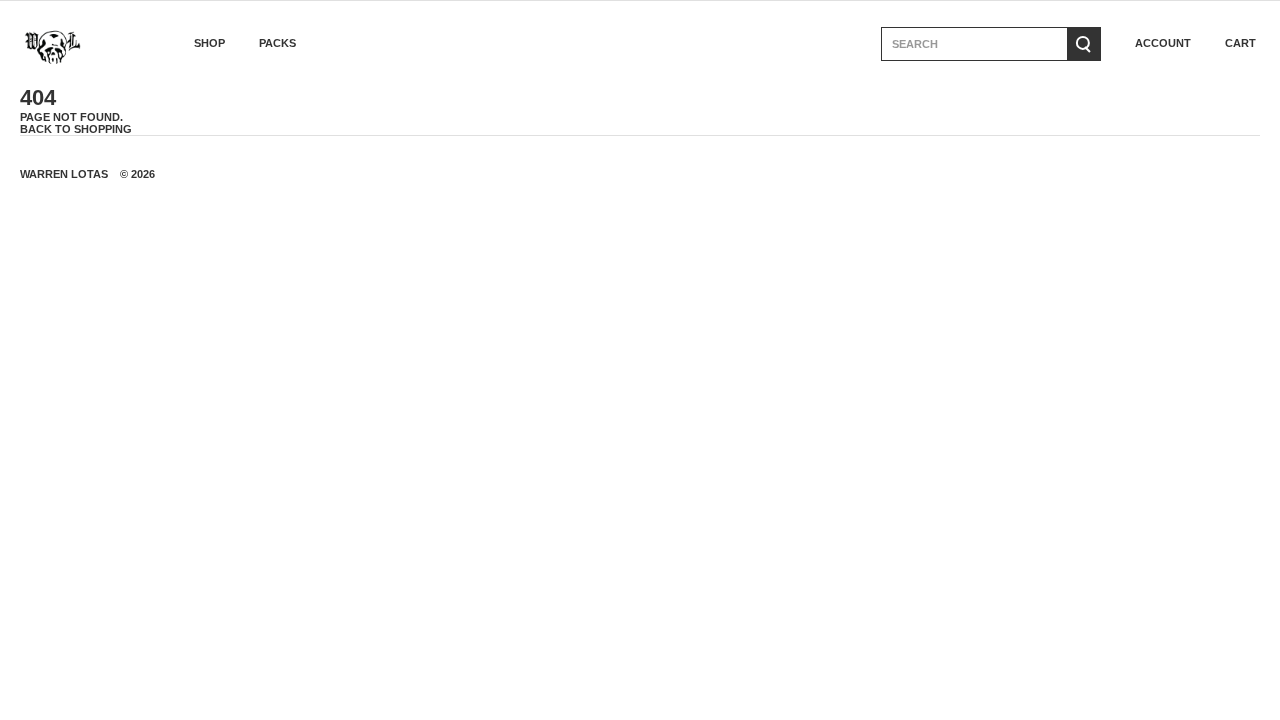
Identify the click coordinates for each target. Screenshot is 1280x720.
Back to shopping (76, 129)
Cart (1240, 43)
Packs (277, 43)
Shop (209, 43)
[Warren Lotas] (76, 43)
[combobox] (974, 44)
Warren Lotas (64, 174)
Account (1163, 43)
